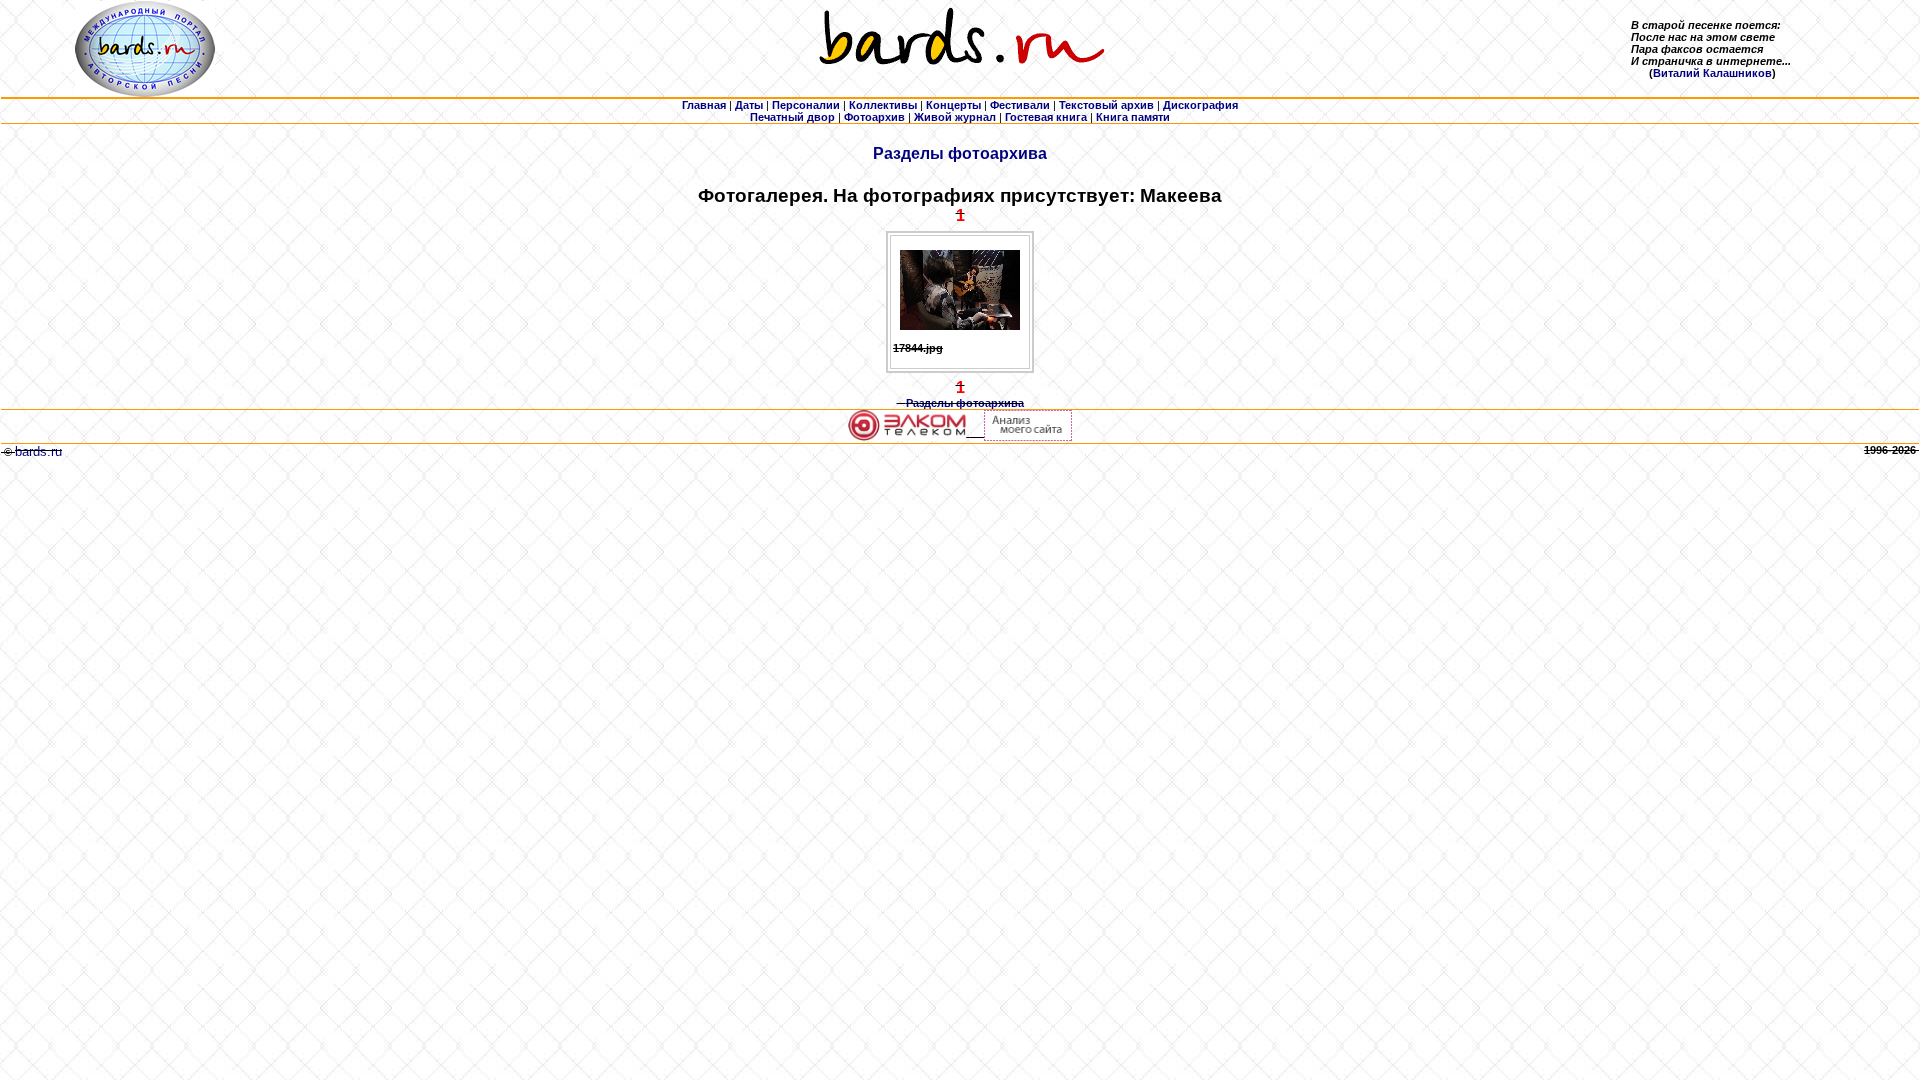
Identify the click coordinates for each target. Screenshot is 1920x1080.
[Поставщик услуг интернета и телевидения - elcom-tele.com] (907, 437)
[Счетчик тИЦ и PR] (1028, 437)
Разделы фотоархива (960, 153)
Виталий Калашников (1712, 73)
